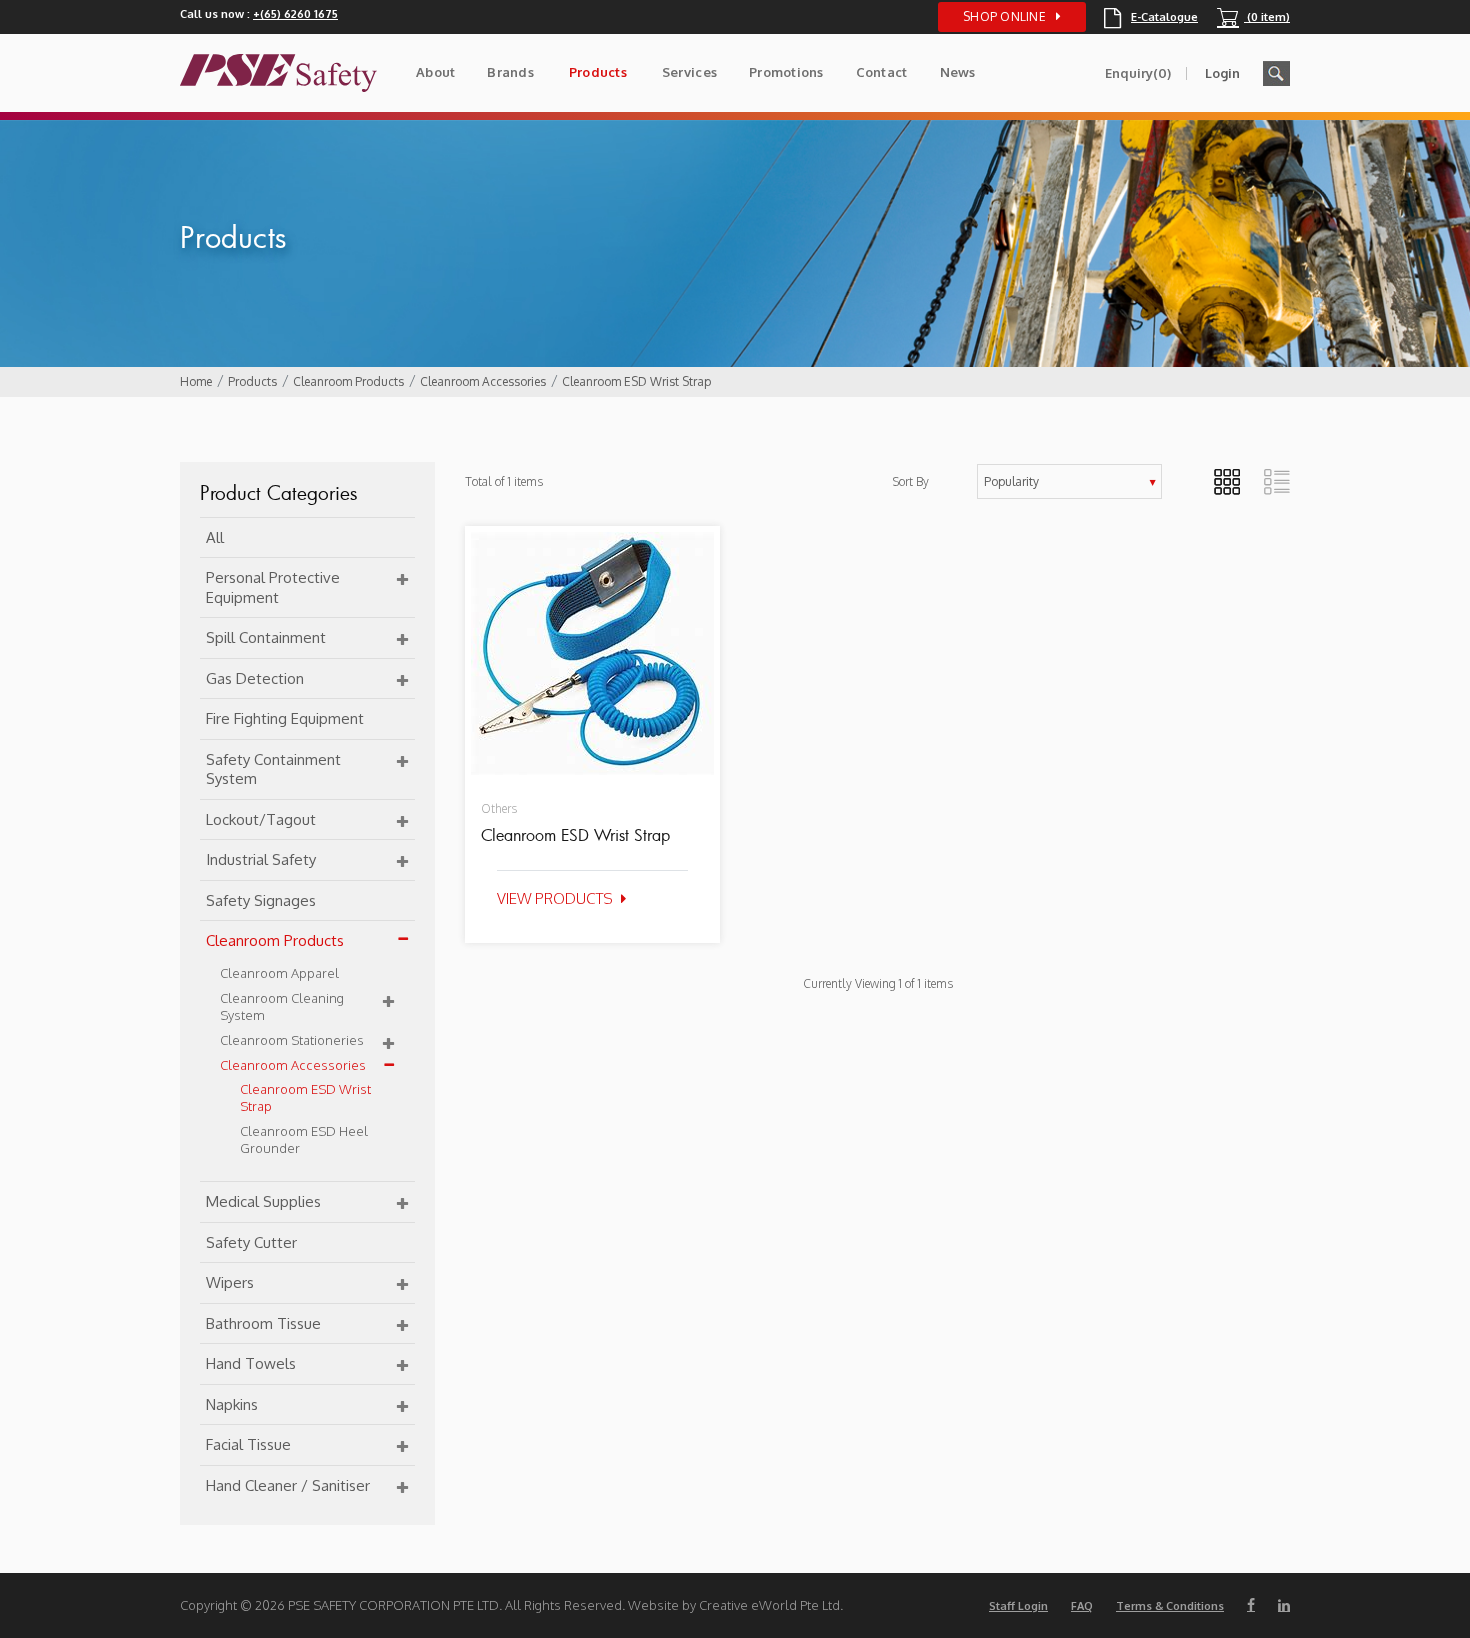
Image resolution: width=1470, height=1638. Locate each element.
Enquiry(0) (1138, 73)
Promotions (786, 72)
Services (689, 72)
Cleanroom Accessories (483, 381)
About (435, 72)
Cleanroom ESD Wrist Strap (636, 381)
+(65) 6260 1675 (295, 14)
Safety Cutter (251, 1242)
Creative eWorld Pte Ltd (769, 1605)
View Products (555, 898)
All (215, 537)
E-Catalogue (1151, 17)
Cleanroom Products (348, 381)
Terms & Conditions (1170, 1606)
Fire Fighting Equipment (285, 718)
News (958, 72)
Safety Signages (261, 900)
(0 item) (1253, 17)
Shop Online (1004, 16)
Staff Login (1018, 1606)
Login (1222, 73)
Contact (882, 72)
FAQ (1082, 1606)
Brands (510, 72)
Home (196, 381)
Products (598, 72)
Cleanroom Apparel (279, 973)
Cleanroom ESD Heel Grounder (304, 1139)
